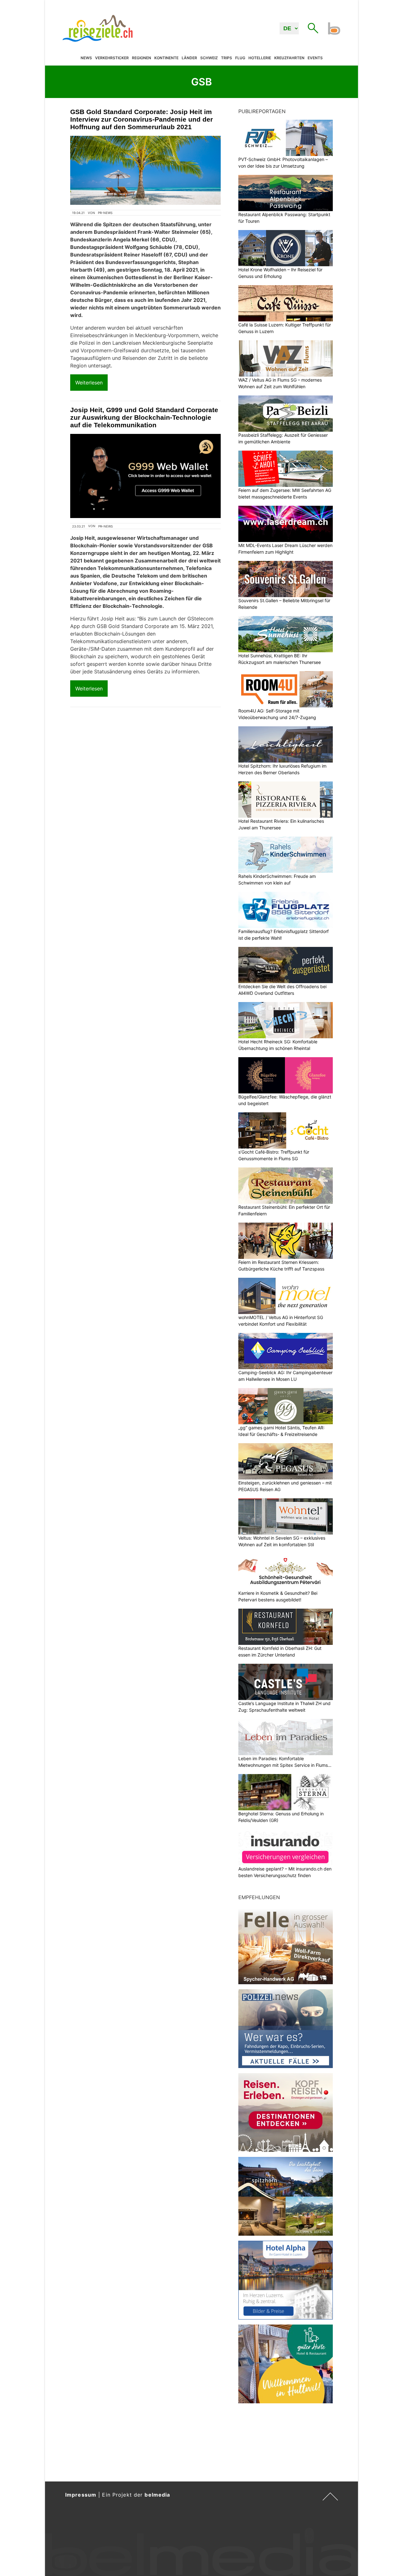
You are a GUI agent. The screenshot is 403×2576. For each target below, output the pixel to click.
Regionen (142, 58)
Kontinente (166, 58)
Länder (189, 58)
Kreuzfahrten (289, 58)
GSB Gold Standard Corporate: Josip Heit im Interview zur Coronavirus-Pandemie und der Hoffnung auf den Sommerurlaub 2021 (142, 119)
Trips (227, 58)
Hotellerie (260, 58)
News (86, 58)
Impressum (81, 2495)
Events (315, 58)
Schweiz (209, 58)
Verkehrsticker (112, 58)
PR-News (105, 213)
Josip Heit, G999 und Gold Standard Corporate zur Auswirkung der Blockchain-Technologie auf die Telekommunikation (144, 417)
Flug (240, 58)
